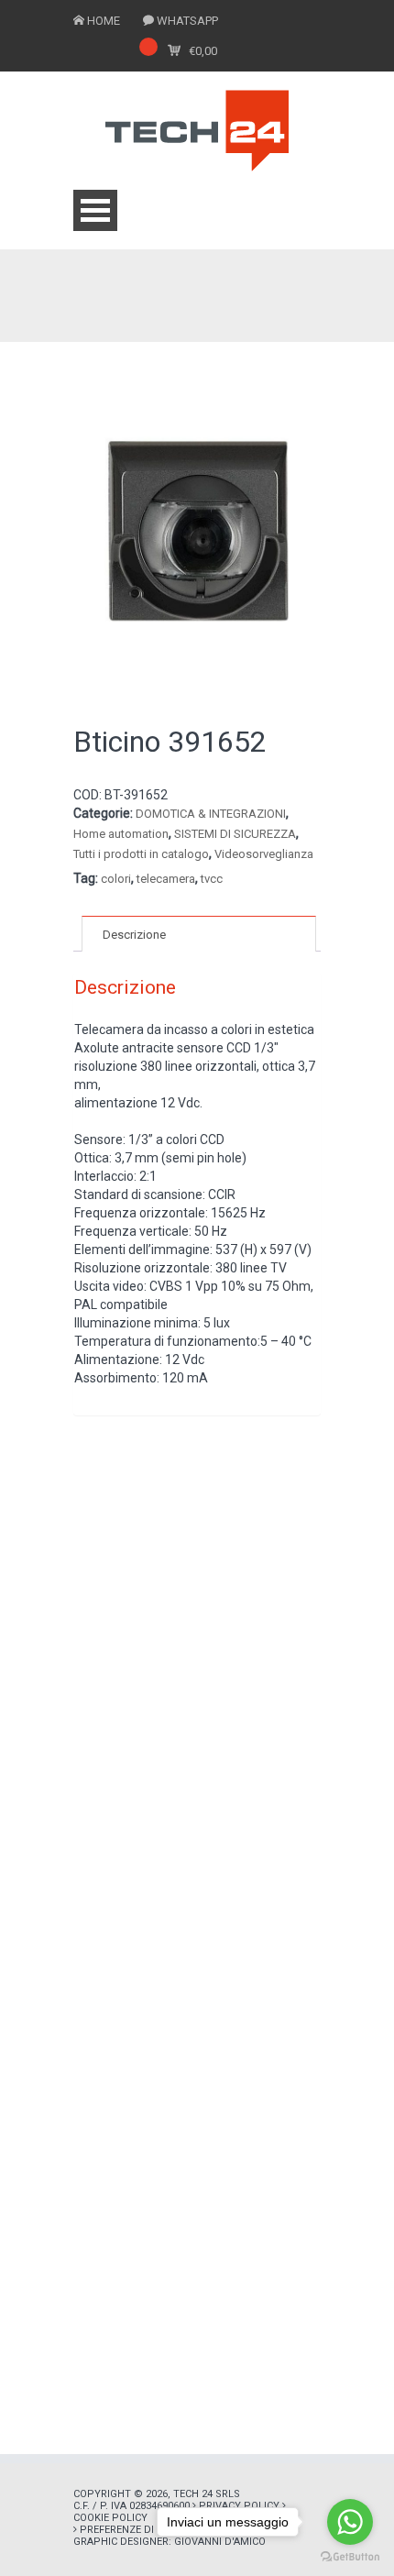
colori (116, 879)
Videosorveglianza (264, 854)
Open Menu (95, 210)
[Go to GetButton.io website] (350, 2557)
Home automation (121, 834)
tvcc (212, 879)
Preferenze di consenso (145, 2530)
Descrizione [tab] (134, 935)
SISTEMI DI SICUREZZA (235, 834)
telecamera (166, 879)
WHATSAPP (187, 21)
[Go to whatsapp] (350, 2522)
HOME (104, 21)
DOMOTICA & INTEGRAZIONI (211, 814)
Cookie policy (110, 2518)
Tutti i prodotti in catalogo (141, 854)
